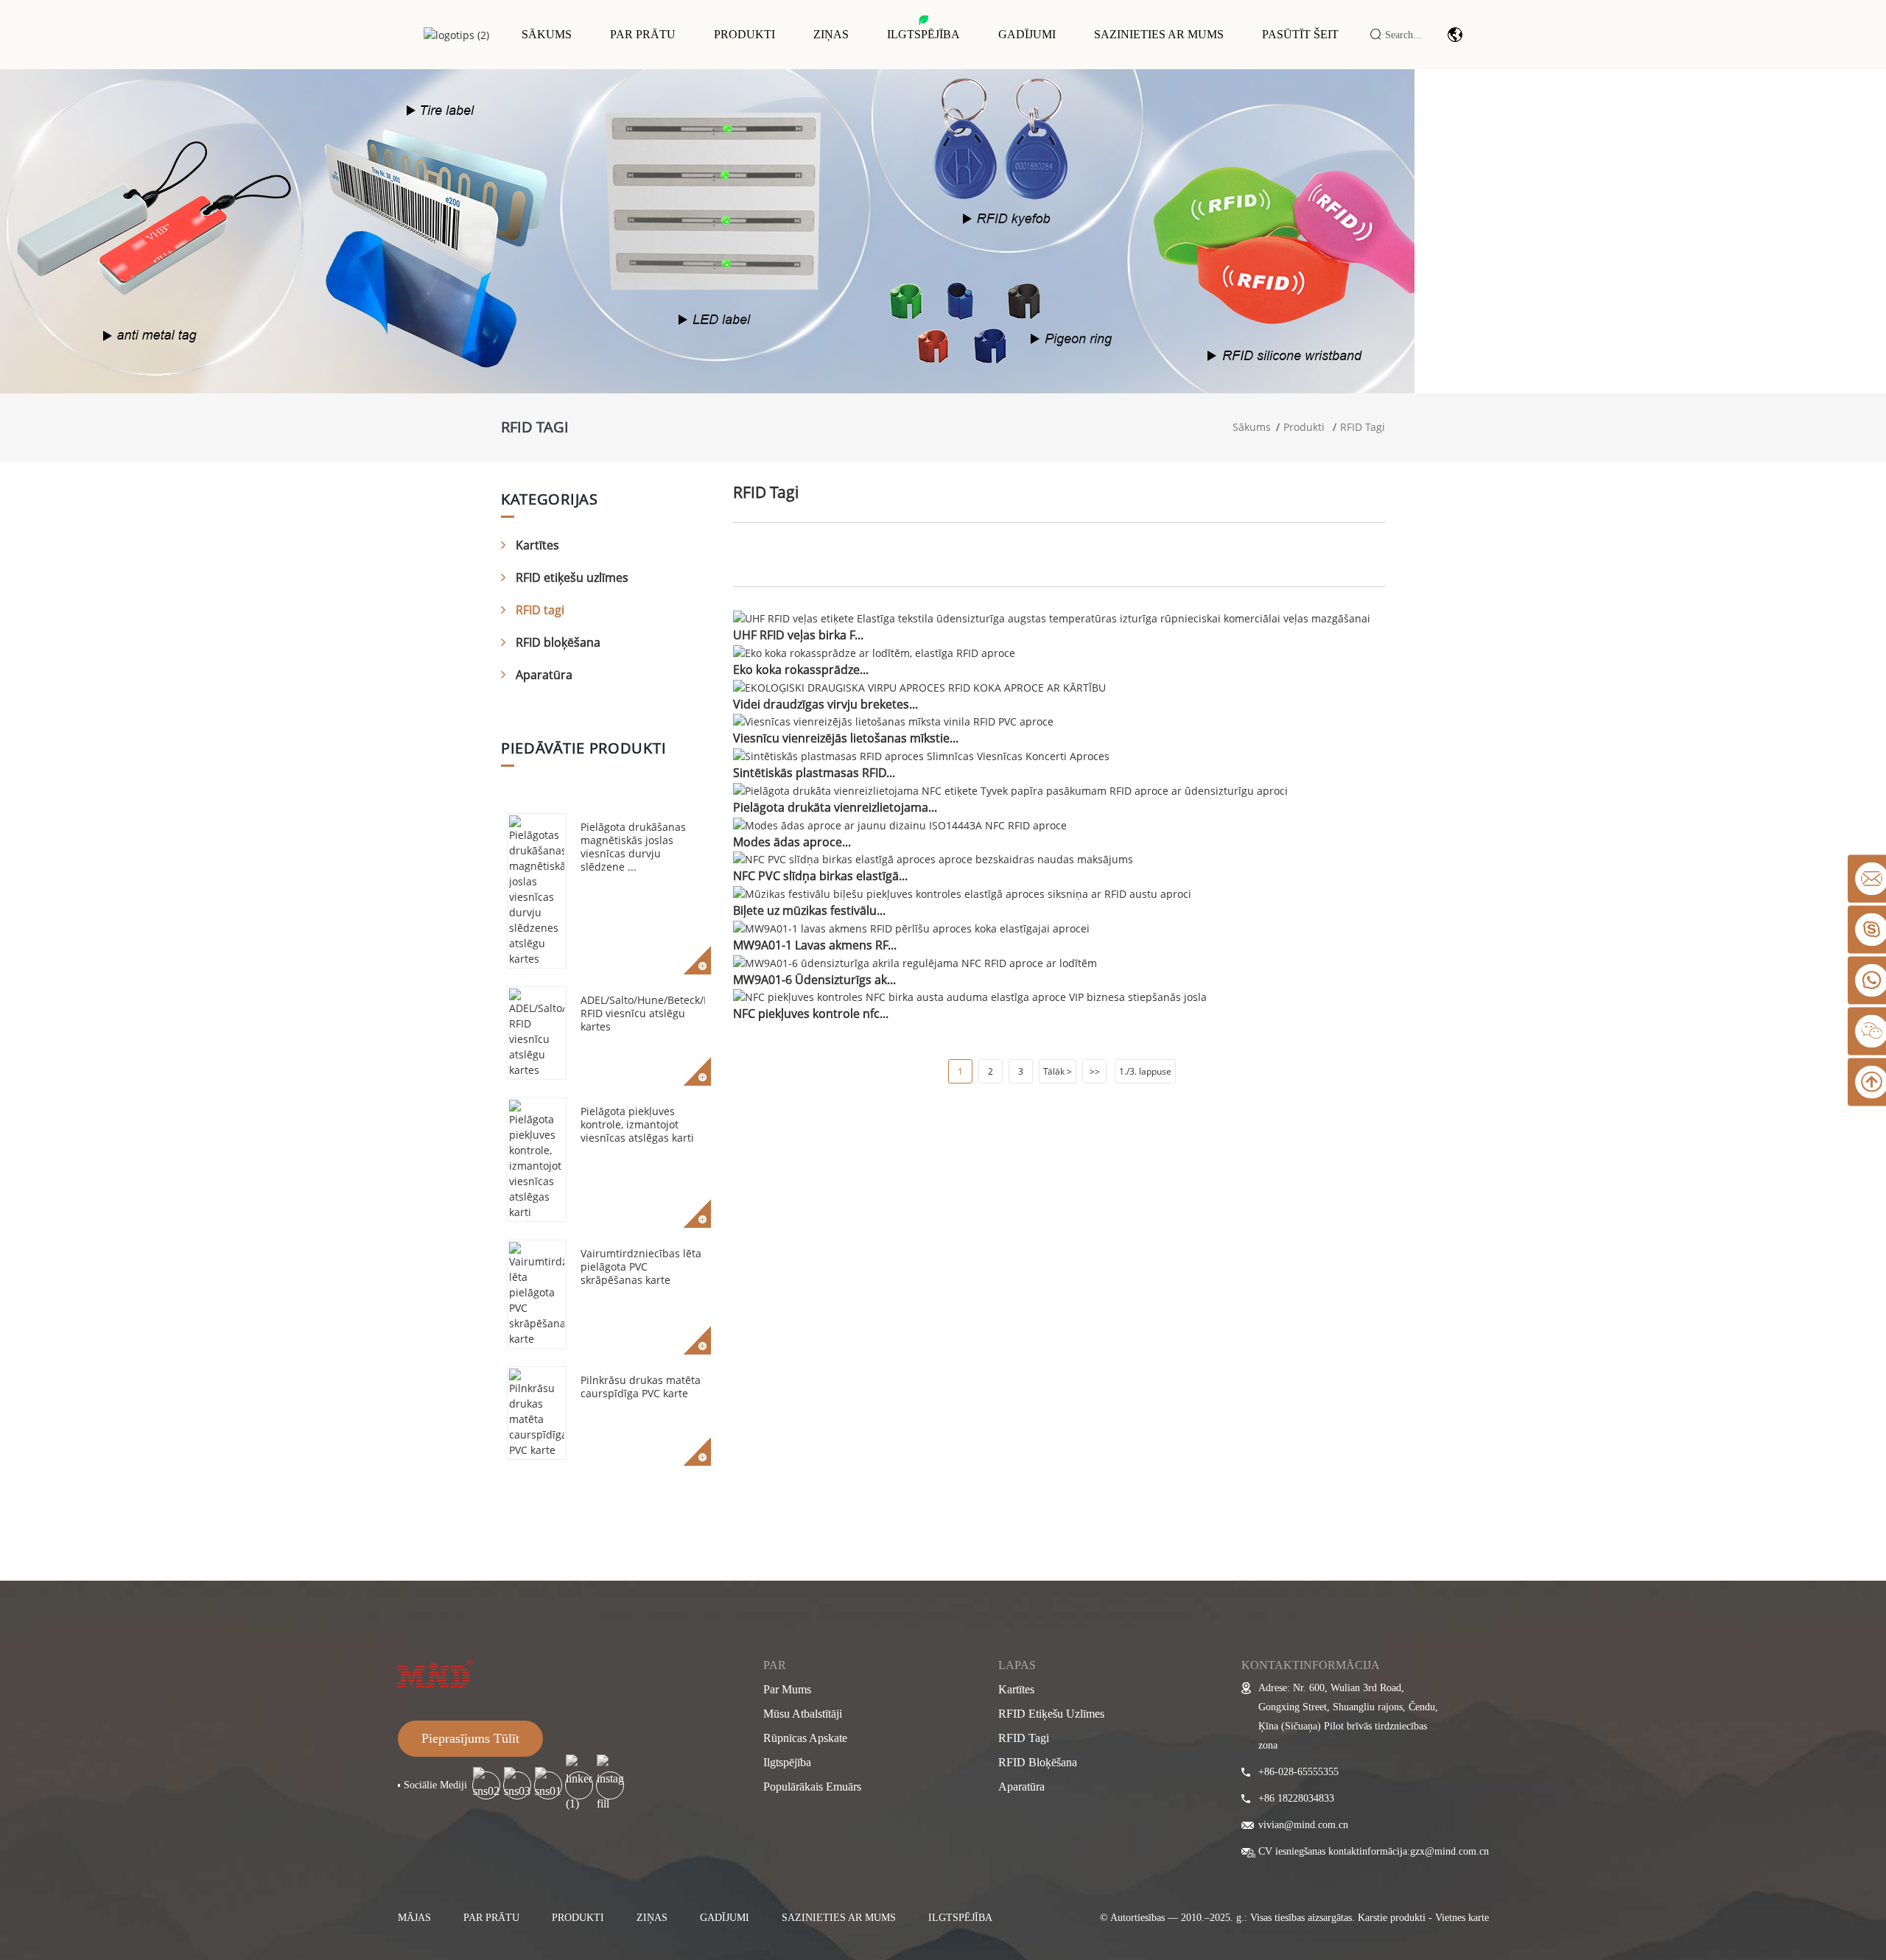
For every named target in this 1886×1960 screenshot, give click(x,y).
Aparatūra (544, 675)
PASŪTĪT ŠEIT (1300, 34)
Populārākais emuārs (812, 1787)
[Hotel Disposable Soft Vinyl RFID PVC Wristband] (893, 721)
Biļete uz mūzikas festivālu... (809, 910)
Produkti (744, 34)
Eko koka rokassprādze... (801, 670)
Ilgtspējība (923, 34)
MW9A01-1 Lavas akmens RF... (815, 945)
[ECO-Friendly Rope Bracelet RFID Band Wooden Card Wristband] (919, 686)
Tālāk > (1058, 1071)
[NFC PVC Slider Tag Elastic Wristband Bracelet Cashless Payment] (933, 858)
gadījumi (725, 1918)
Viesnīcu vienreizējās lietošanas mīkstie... (846, 738)
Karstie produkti (1392, 1918)
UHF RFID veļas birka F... (798, 635)
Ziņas (831, 34)
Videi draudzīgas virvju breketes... (825, 704)
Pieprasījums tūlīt (470, 1738)
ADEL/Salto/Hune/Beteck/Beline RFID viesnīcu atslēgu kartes (658, 1013)
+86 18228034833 (1296, 1798)
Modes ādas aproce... (792, 842)
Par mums (787, 1689)
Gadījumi (1027, 34)
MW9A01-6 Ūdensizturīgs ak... (814, 980)
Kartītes (537, 545)
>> (1095, 1071)
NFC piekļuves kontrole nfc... (811, 1014)
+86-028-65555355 (1298, 1772)
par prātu (491, 1918)
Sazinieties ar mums (1159, 34)
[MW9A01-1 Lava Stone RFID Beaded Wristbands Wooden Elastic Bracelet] (911, 927)
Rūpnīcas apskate (805, 1738)
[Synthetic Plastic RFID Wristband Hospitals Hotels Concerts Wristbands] (921, 755)
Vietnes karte (1462, 1918)
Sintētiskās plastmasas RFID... (814, 773)
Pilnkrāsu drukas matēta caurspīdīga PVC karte (641, 1387)
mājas (414, 1918)
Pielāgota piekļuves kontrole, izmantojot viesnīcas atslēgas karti (637, 1124)
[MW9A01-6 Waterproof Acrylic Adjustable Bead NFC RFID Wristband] (915, 962)
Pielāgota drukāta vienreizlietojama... (835, 807)
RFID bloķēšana (558, 642)
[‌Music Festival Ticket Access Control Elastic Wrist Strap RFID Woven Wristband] (962, 892)
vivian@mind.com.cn (1303, 1825)
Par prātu (643, 34)
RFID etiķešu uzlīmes (572, 577)
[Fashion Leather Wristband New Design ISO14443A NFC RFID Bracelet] (900, 824)
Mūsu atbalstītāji (803, 1714)
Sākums (547, 34)
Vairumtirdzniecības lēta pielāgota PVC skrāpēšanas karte (641, 1267)
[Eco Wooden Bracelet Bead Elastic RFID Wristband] (874, 651)
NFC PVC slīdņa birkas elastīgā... (820, 876)
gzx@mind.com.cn (1449, 1851)
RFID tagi (1363, 427)
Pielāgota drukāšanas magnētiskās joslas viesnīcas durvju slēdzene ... (633, 847)
